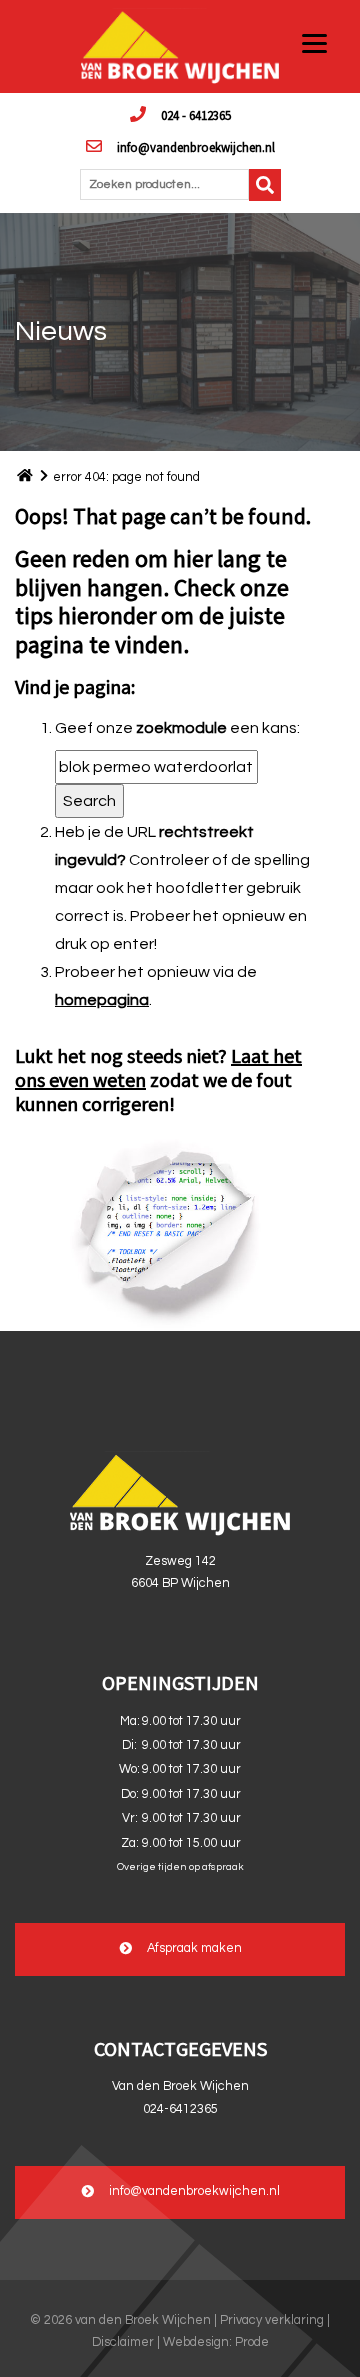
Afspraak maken (194, 1949)
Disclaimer (123, 2342)
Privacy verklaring (272, 2320)
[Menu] (314, 42)
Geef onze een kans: (177, 728)
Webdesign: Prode (216, 2342)
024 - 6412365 (196, 115)
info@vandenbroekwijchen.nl (196, 147)
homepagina (102, 1000)
